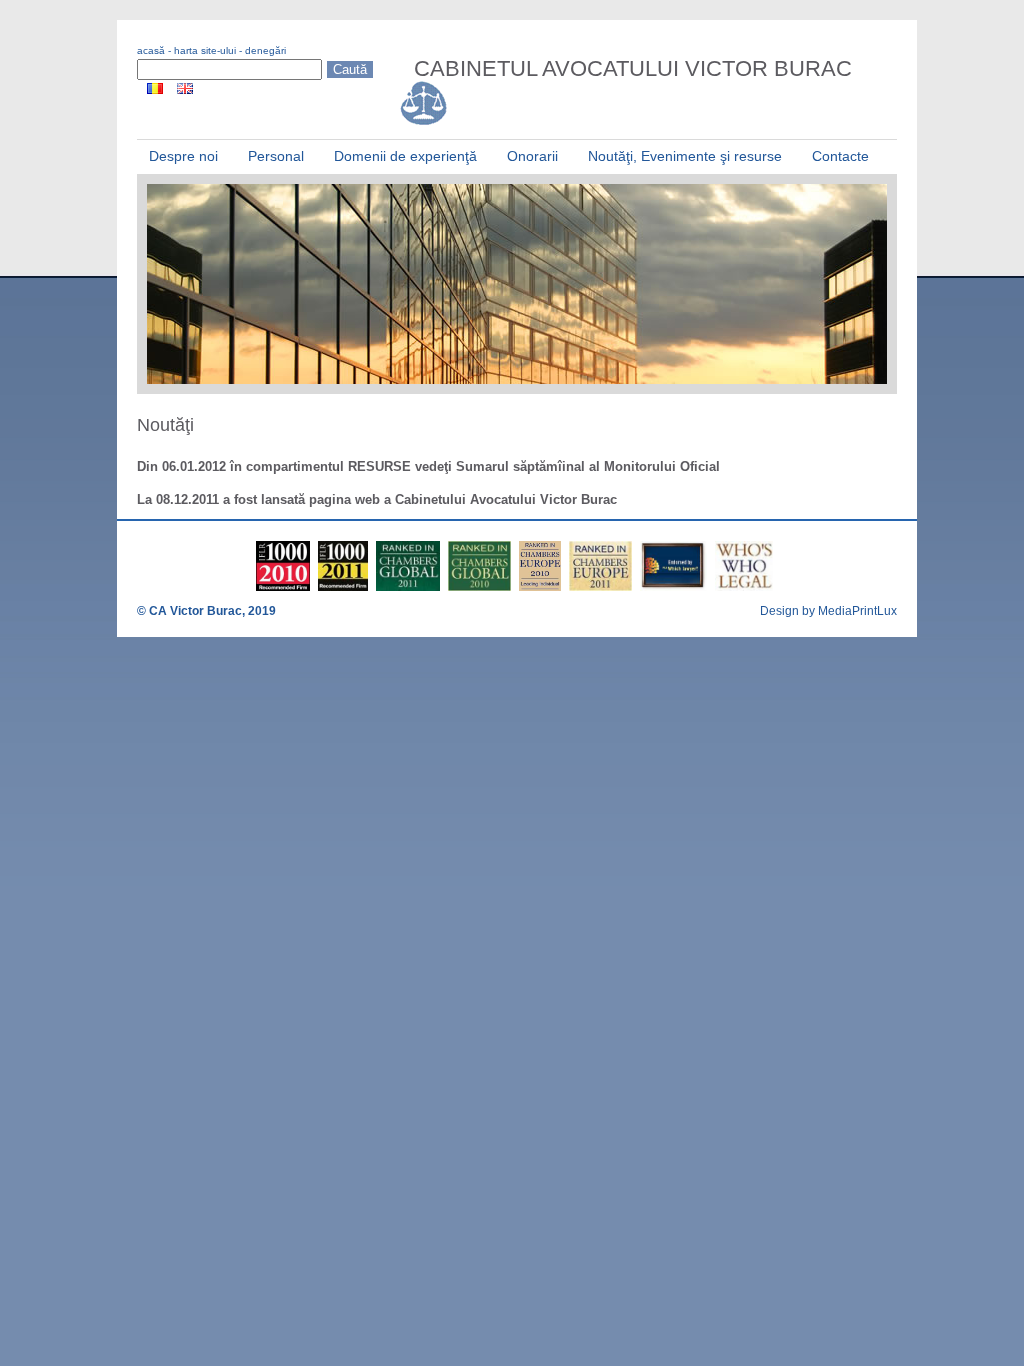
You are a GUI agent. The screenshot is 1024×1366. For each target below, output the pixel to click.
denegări (265, 50)
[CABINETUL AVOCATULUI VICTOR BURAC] (426, 124)
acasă (151, 50)
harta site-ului (205, 50)
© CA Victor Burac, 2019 (206, 611)
